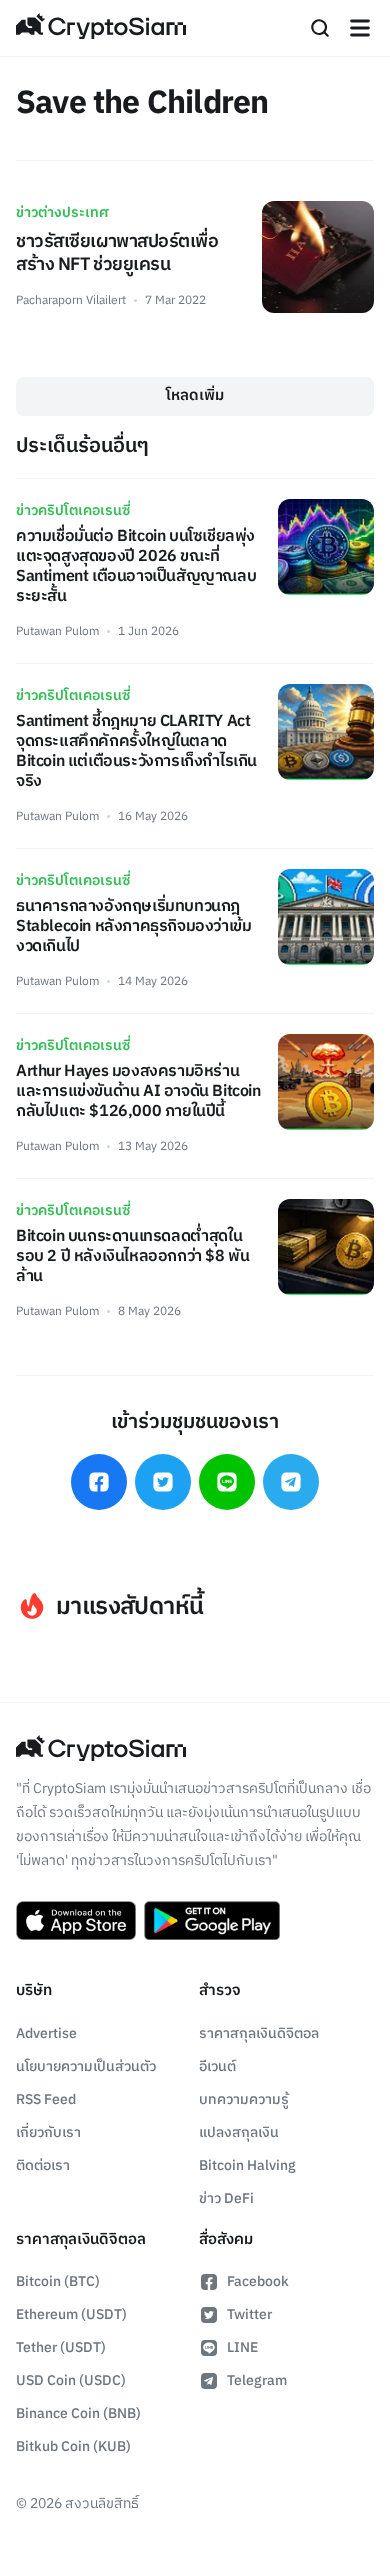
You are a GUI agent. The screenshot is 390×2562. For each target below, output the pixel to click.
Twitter (249, 2314)
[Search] (320, 28)
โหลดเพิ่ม (195, 395)
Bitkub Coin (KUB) (73, 2446)
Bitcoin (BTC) (58, 2281)
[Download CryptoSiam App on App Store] (76, 1921)
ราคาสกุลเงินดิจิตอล (259, 2033)
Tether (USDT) (61, 2347)
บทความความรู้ (244, 2099)
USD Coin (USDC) (71, 2380)
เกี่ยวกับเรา (48, 2132)
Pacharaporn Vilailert (71, 300)
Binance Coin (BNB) (78, 2413)
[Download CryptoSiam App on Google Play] (212, 1921)
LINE (242, 2347)
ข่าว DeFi (226, 2198)
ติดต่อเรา (43, 2165)
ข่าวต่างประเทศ (62, 212)
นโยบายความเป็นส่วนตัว (86, 2066)
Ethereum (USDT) (71, 2314)
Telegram (257, 2380)
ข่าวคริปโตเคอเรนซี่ (73, 510)
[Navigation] (360, 28)
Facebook (258, 2281)
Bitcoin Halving (247, 2165)
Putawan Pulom (57, 631)
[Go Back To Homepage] (101, 28)
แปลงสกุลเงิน (239, 2132)
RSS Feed (46, 2099)
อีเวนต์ (217, 2066)
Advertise (46, 2033)
